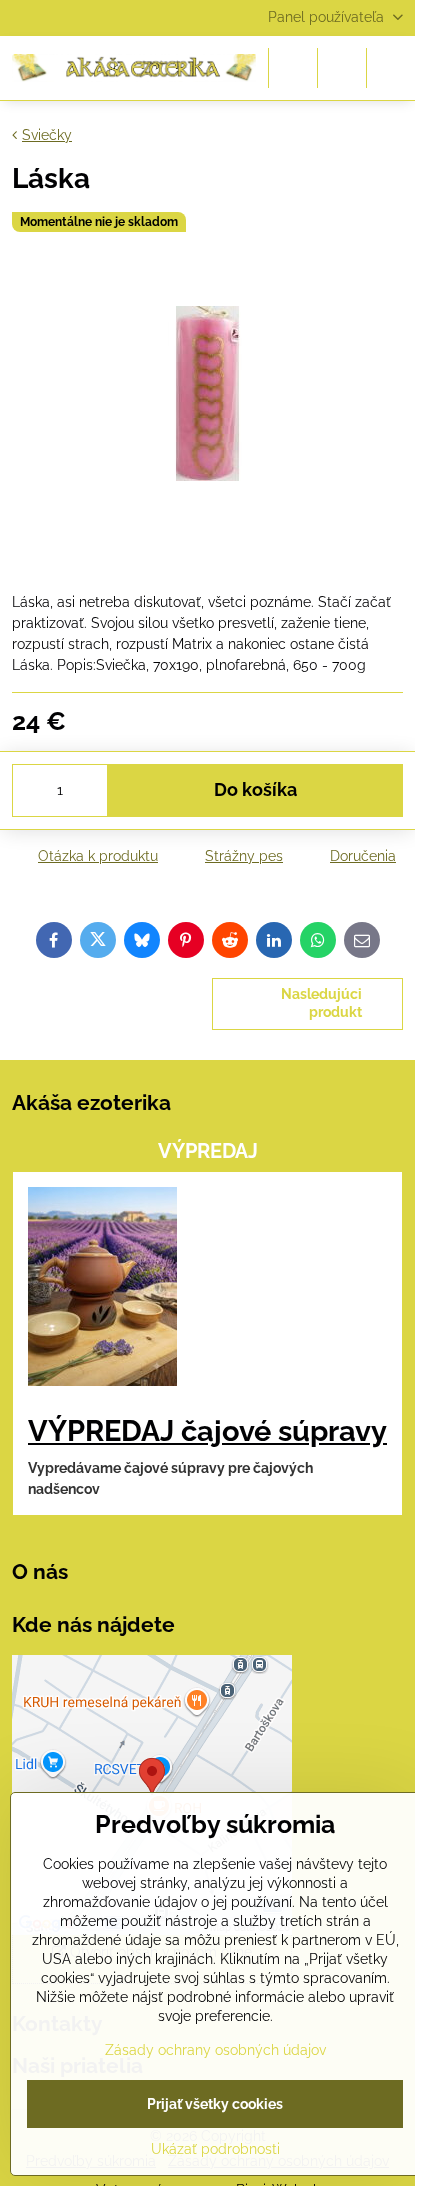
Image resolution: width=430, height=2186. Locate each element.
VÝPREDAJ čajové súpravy (207, 1431)
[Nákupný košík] (342, 68)
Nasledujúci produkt (321, 1003)
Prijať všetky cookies (215, 2104)
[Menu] (391, 68)
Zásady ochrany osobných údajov (215, 2050)
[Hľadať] (293, 68)
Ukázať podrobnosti (215, 2149)
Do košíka (255, 790)
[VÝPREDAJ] (102, 1289)
